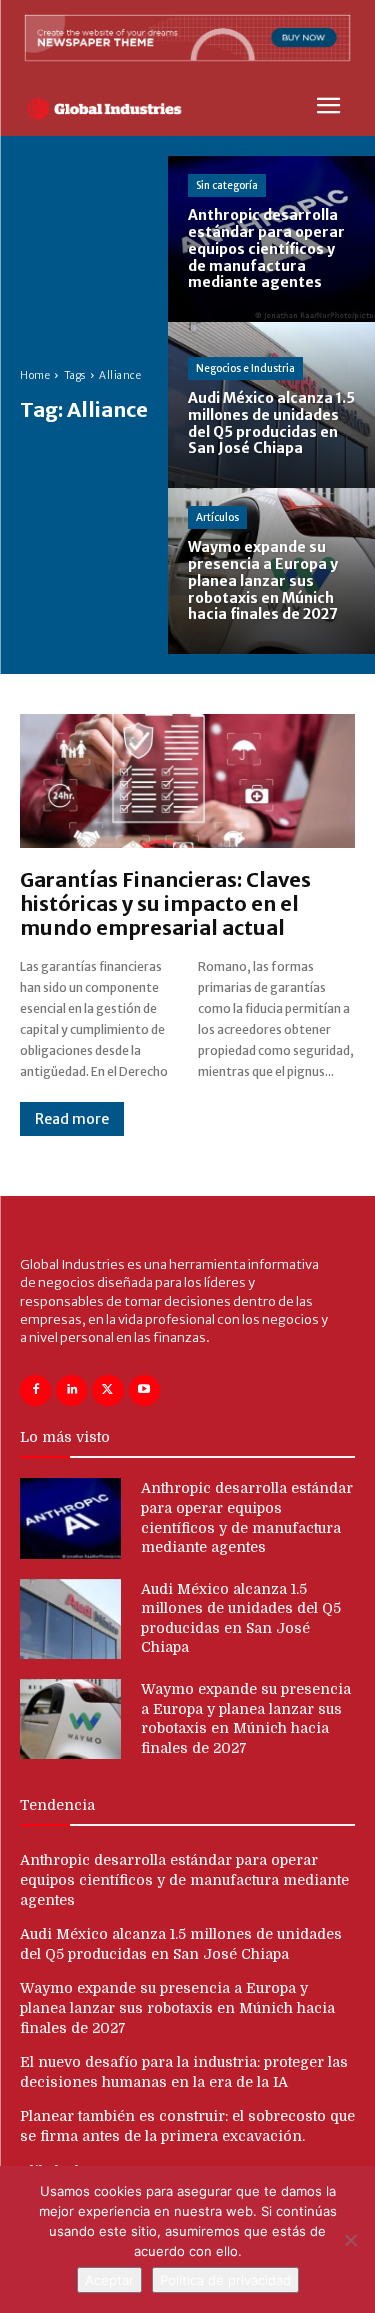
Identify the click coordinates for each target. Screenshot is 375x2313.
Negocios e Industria (245, 368)
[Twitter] (107, 1390)
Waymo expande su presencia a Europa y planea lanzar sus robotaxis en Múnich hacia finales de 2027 (177, 2007)
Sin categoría (227, 185)
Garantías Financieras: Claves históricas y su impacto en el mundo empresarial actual (165, 903)
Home (35, 375)
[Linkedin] (71, 1390)
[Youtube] (144, 1390)
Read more (72, 1119)
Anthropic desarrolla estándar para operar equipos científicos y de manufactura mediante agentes (184, 1879)
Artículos (217, 517)
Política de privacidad (225, 2280)
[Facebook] (35, 1390)
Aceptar (109, 2280)
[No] (350, 2240)
